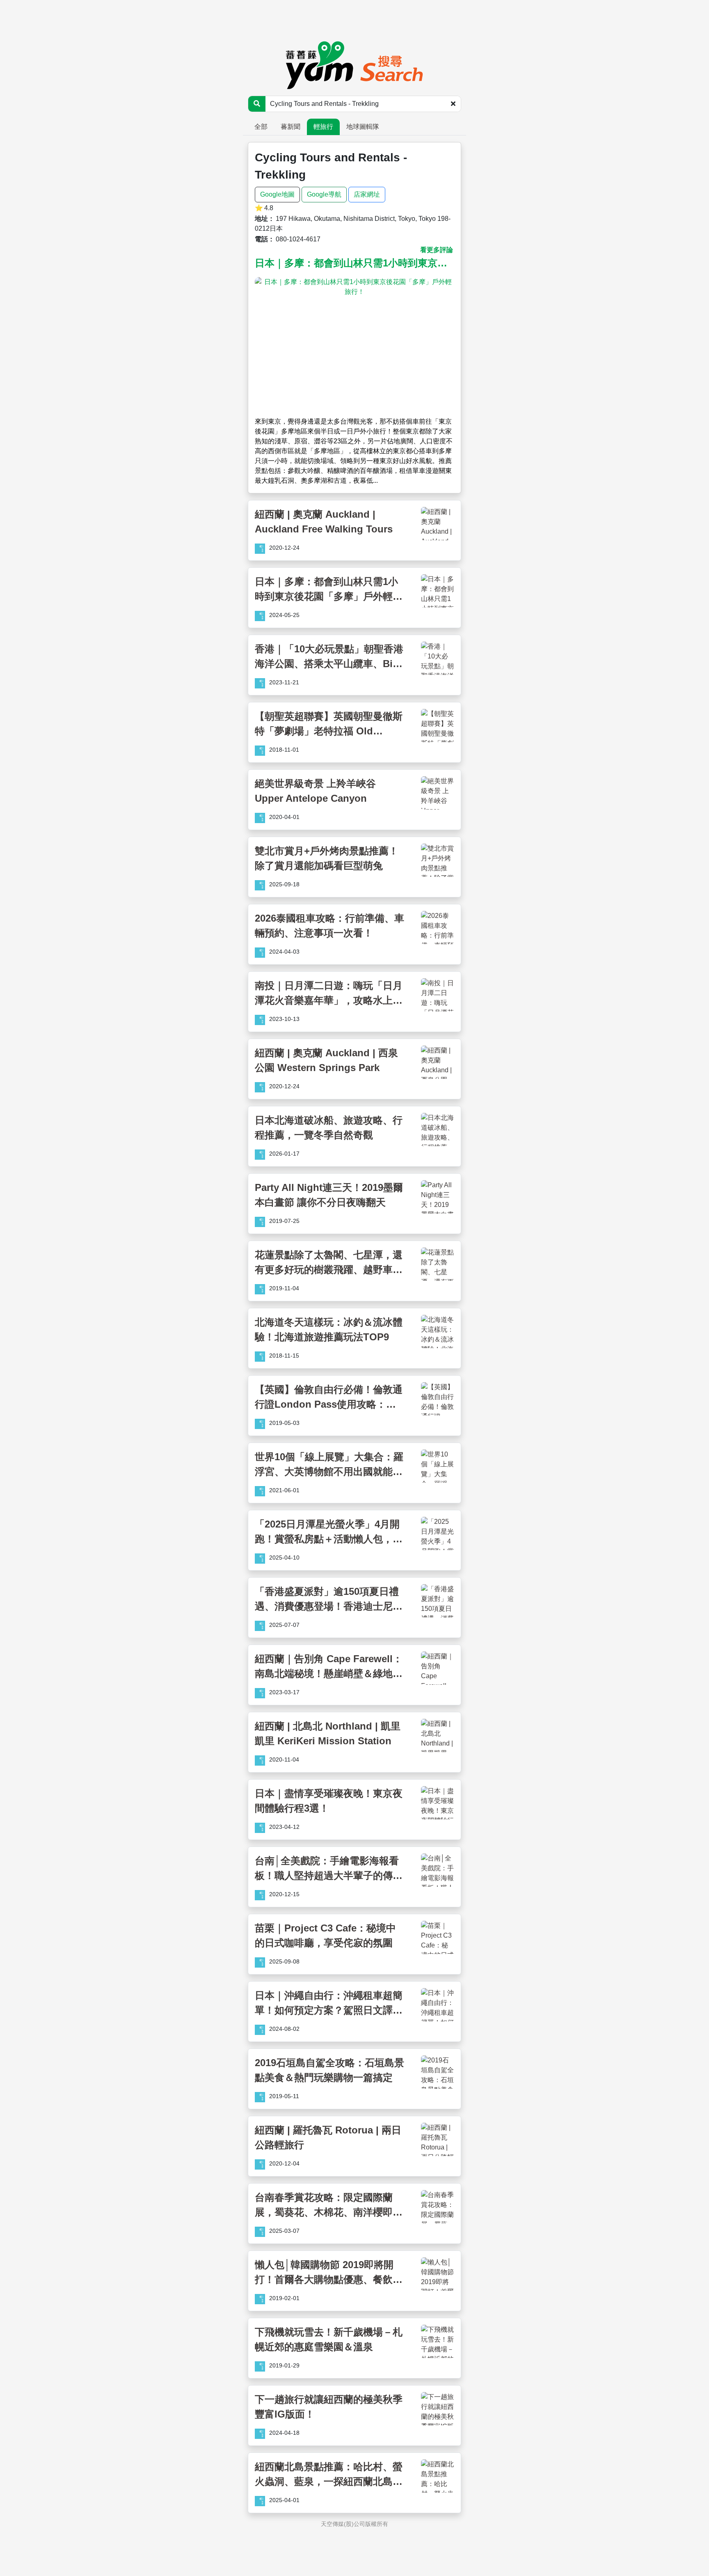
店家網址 (367, 194)
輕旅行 (323, 127)
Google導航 (324, 194)
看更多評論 (437, 250)
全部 (261, 127)
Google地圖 (277, 194)
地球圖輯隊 (363, 127)
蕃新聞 (290, 127)
